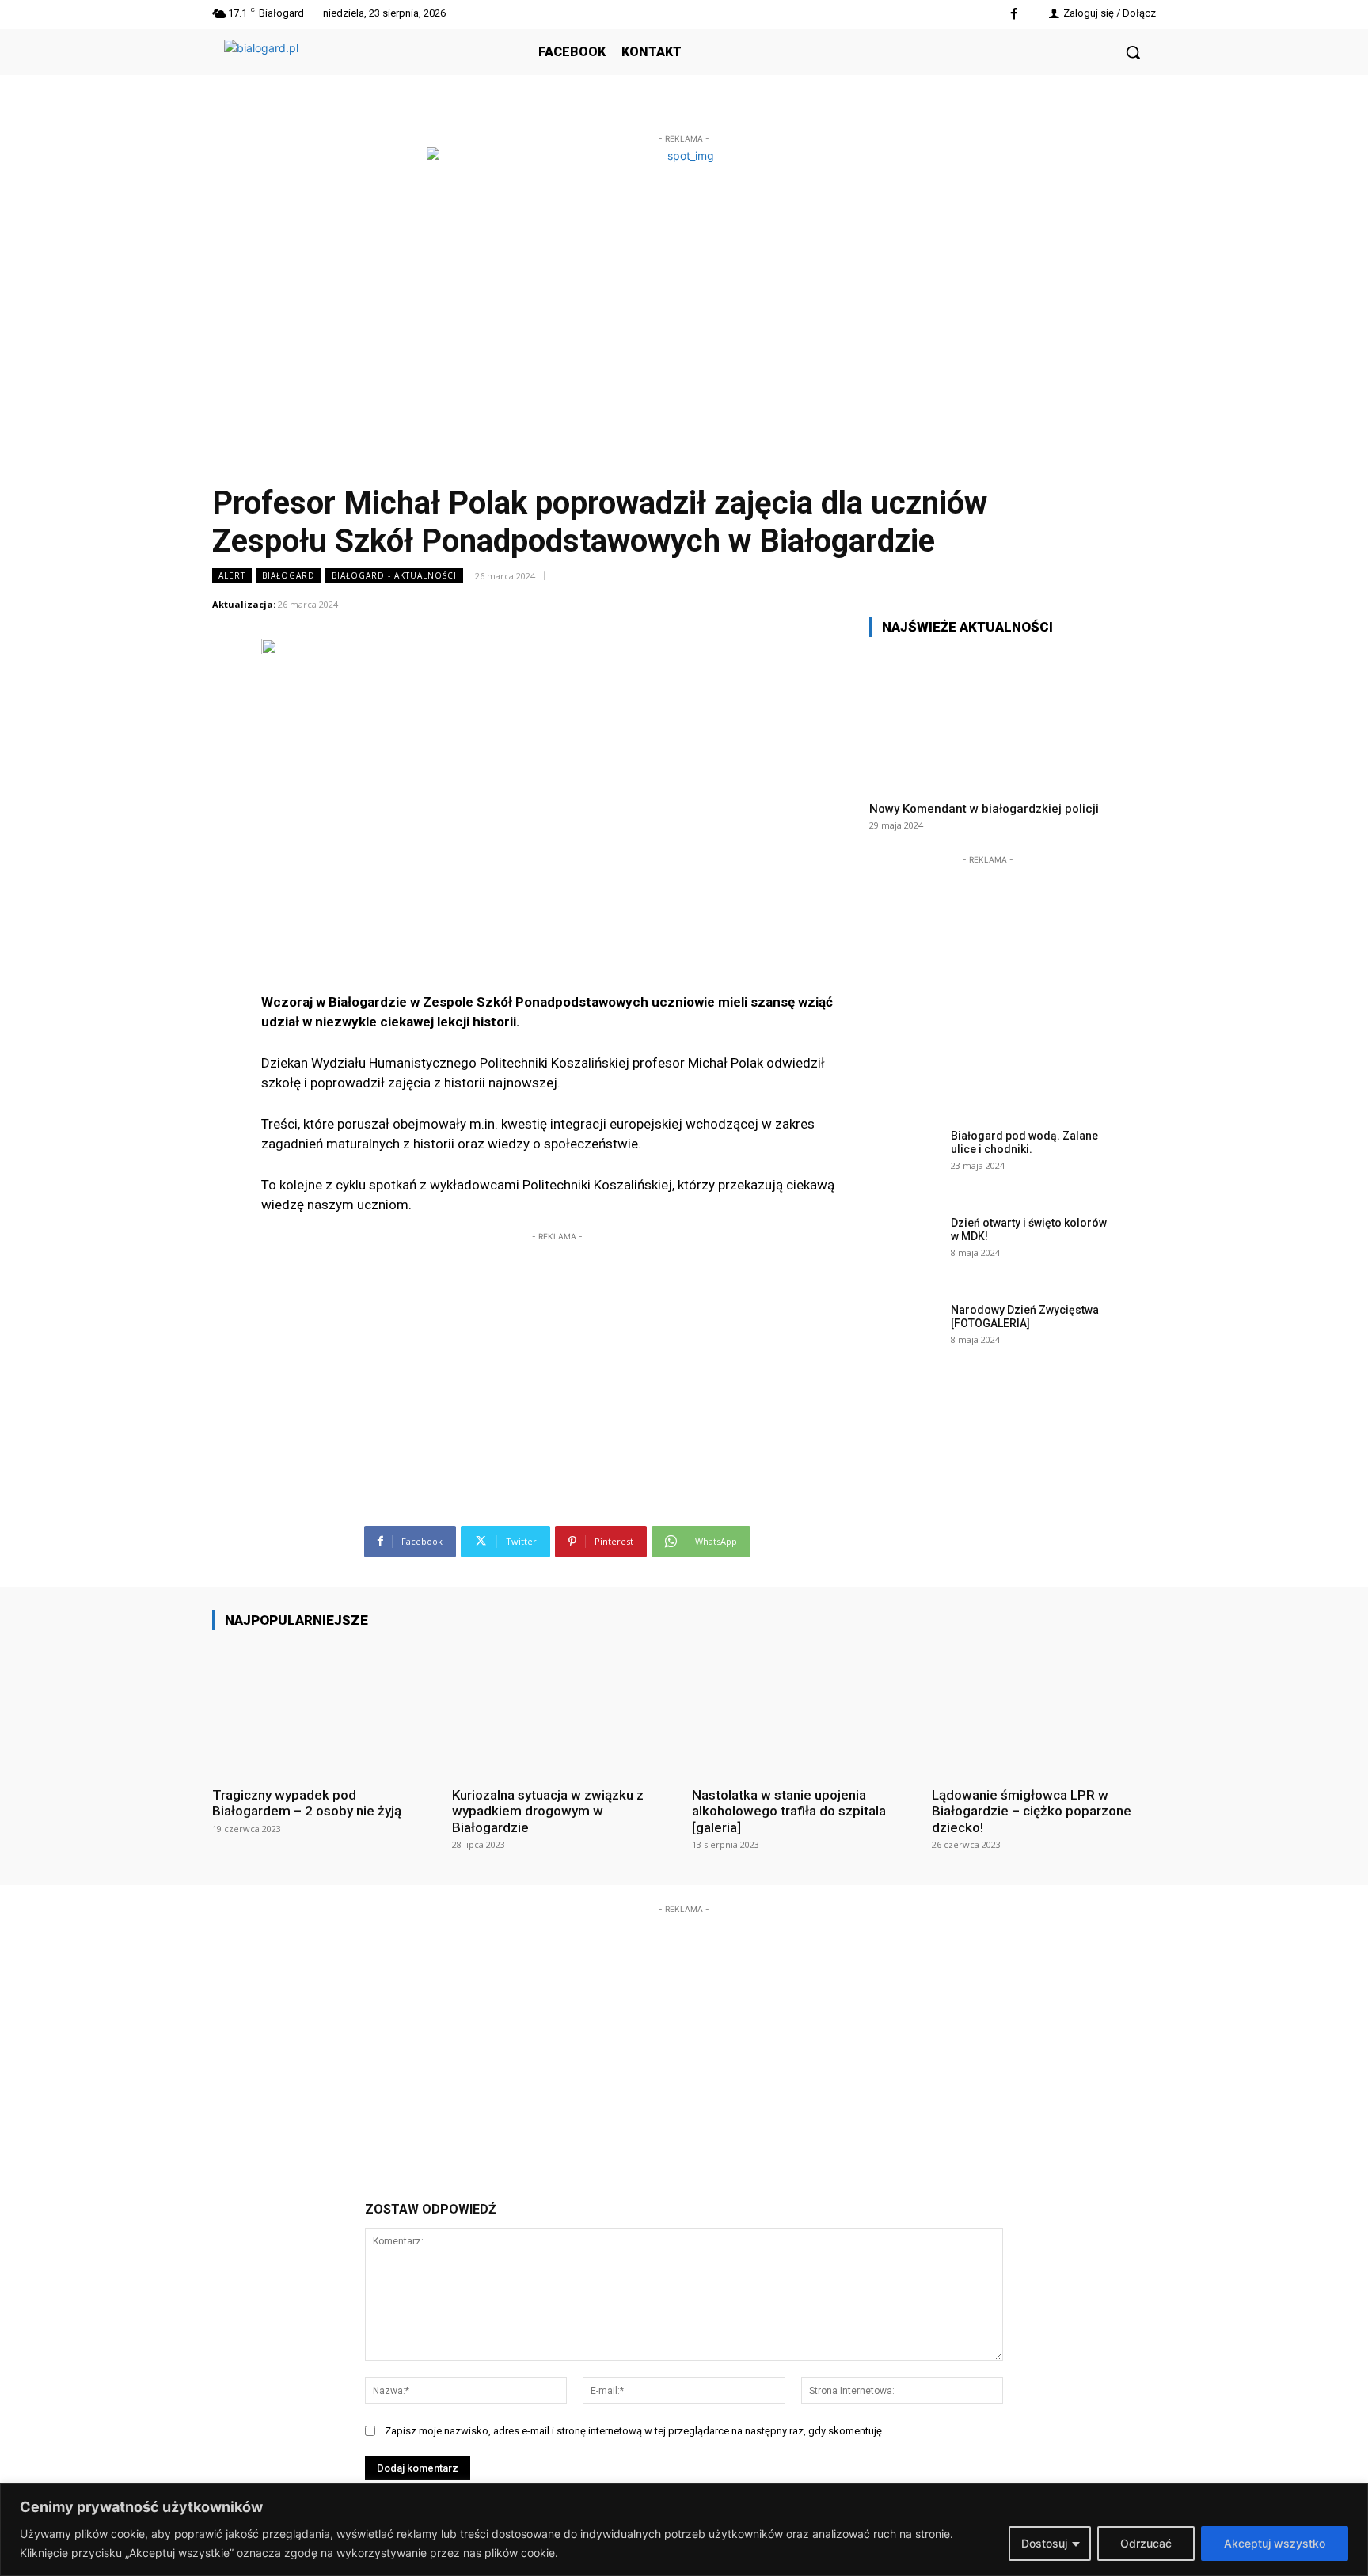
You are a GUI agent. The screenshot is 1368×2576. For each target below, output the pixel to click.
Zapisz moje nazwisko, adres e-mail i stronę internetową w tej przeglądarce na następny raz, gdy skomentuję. (635, 2431)
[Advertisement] (557, 1344)
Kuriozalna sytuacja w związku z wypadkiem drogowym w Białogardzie (548, 1811)
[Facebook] (1014, 15)
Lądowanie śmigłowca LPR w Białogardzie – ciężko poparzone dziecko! (1032, 1811)
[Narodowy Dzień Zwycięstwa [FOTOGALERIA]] (905, 1334)
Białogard (289, 575)
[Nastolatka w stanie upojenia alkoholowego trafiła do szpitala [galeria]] (804, 1708)
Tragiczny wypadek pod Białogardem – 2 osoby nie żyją (307, 1803)
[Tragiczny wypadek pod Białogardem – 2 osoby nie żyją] (324, 1708)
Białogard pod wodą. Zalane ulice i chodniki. (1024, 1142)
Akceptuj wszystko (1275, 2543)
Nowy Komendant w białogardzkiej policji (984, 809)
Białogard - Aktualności (394, 575)
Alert (232, 575)
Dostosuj (1044, 2543)
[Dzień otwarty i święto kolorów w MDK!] (905, 1247)
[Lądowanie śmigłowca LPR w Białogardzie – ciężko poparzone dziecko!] (1044, 1708)
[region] (684, 2530)
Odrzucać (1146, 2543)
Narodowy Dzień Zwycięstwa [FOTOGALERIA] (1025, 1316)
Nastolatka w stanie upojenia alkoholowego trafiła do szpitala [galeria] (789, 1811)
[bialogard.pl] (343, 70)
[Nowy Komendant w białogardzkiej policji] (988, 719)
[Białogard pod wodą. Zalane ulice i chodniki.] (905, 1160)
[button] (1133, 52)
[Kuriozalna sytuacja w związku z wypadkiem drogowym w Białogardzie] (564, 1708)
